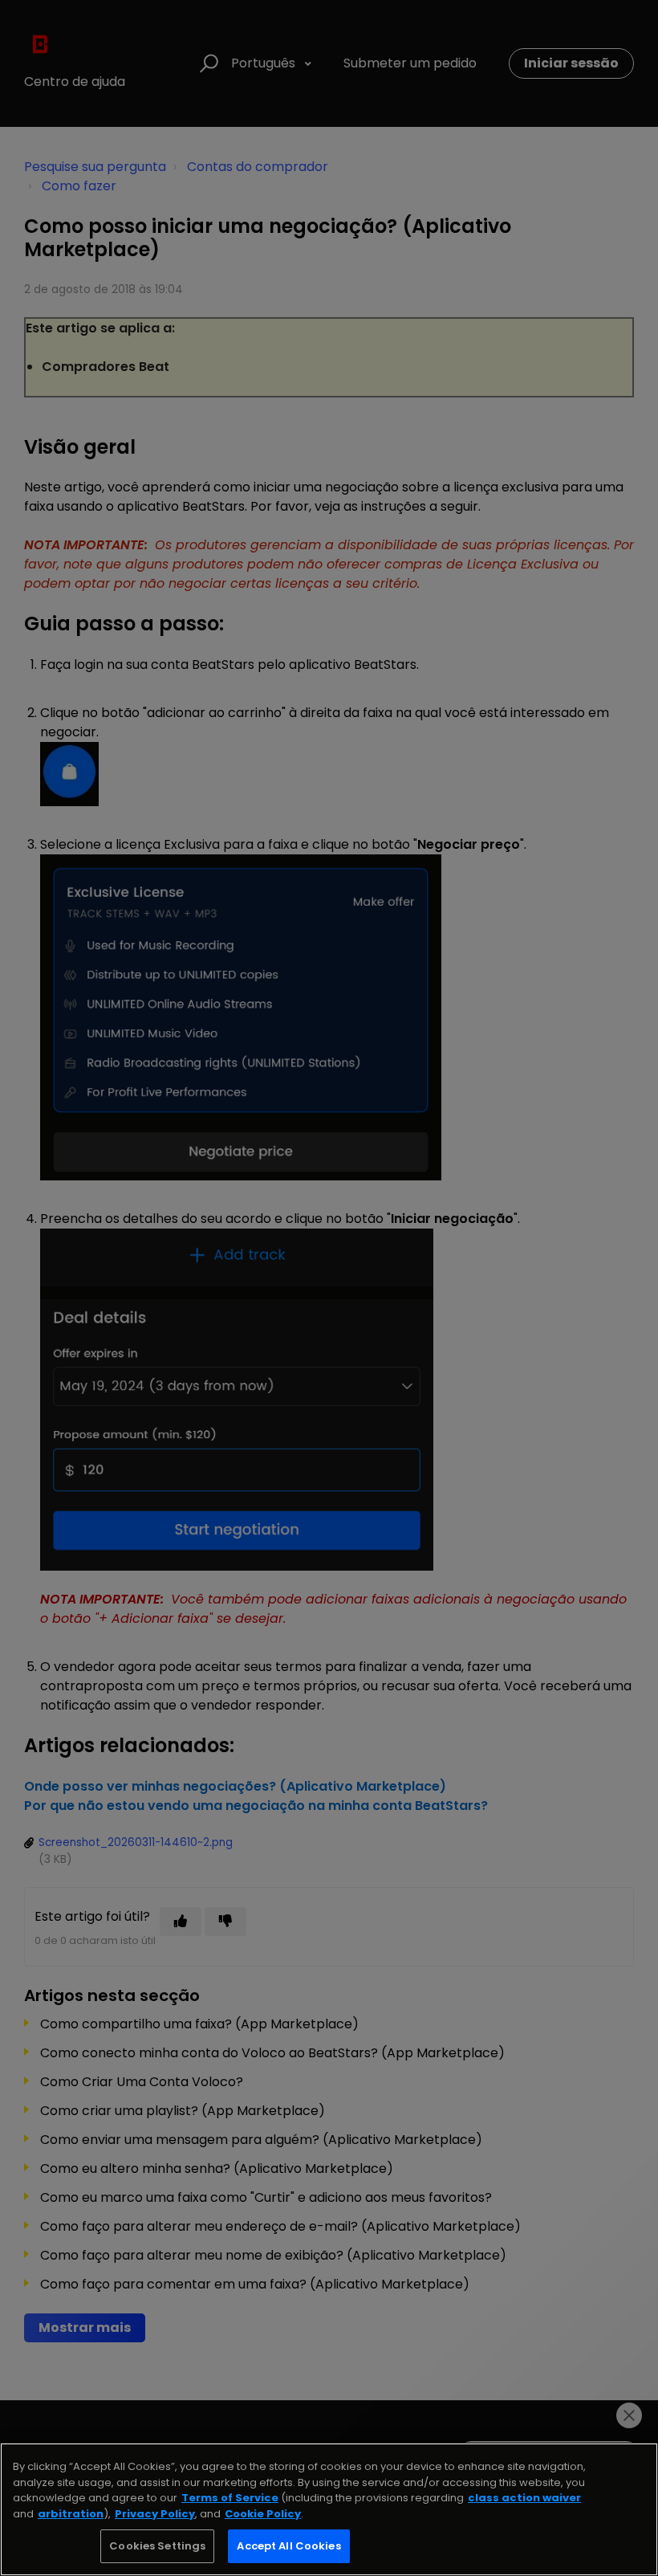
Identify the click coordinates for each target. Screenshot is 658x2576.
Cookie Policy (263, 2514)
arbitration (71, 2514)
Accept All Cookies (288, 2546)
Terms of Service (230, 2498)
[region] (329, 2509)
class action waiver (524, 2498)
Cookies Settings (157, 2546)
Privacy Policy (155, 2514)
